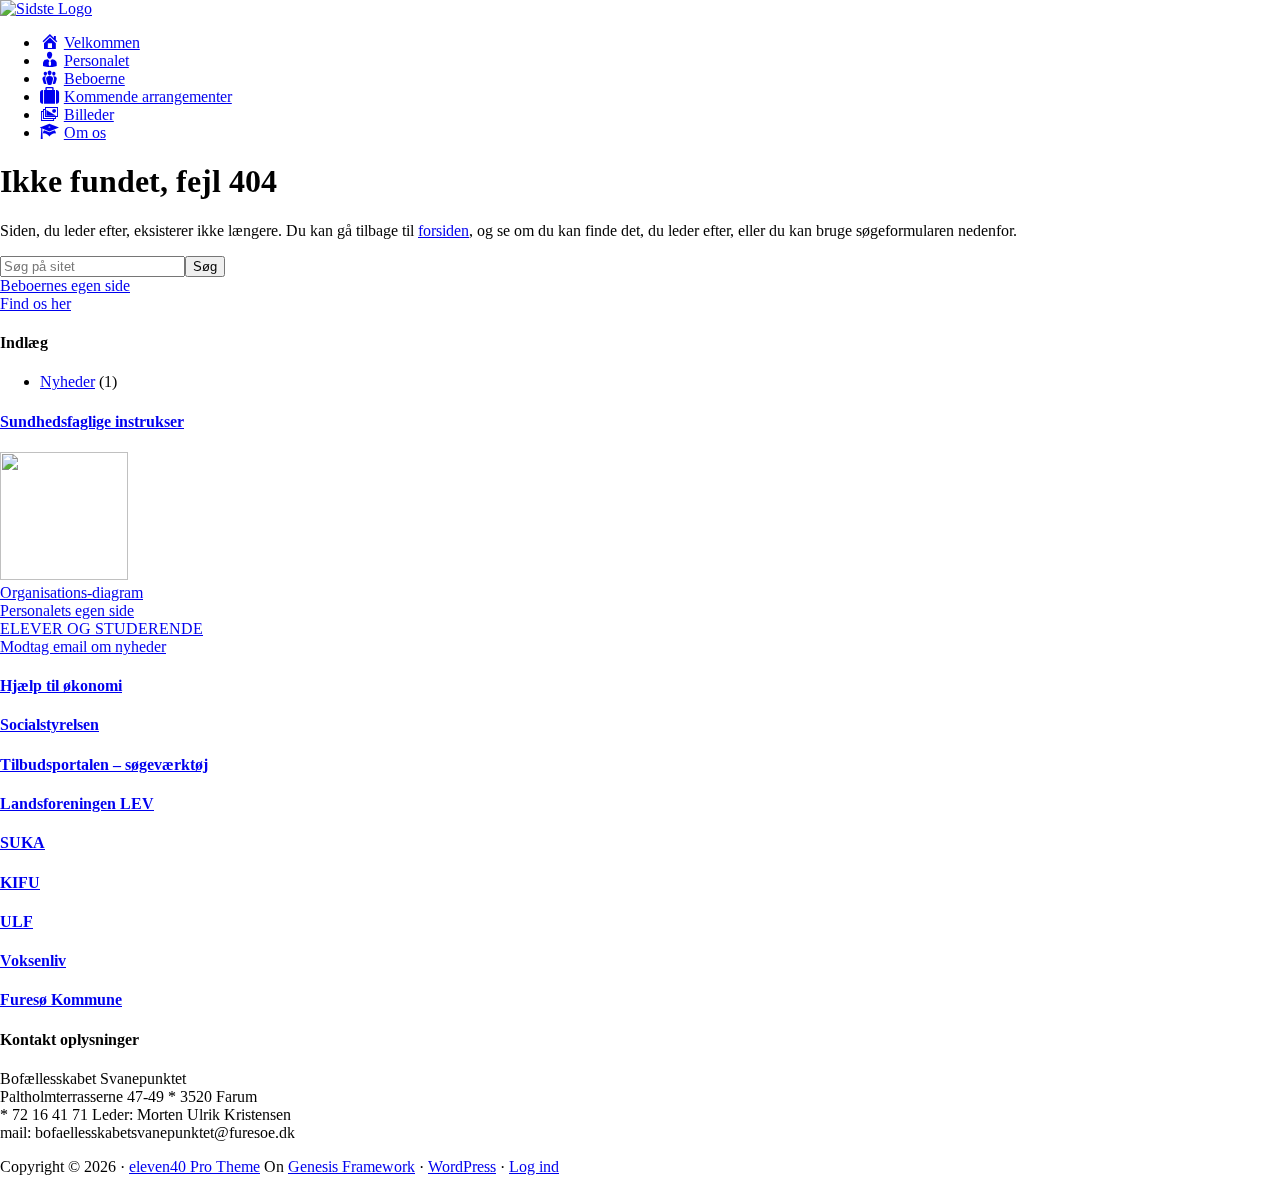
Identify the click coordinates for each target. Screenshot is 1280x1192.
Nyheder (67, 381)
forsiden (443, 230)
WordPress (462, 1166)
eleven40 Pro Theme (194, 1166)
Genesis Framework (351, 1166)
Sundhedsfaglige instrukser (92, 421)
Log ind (534, 1166)
